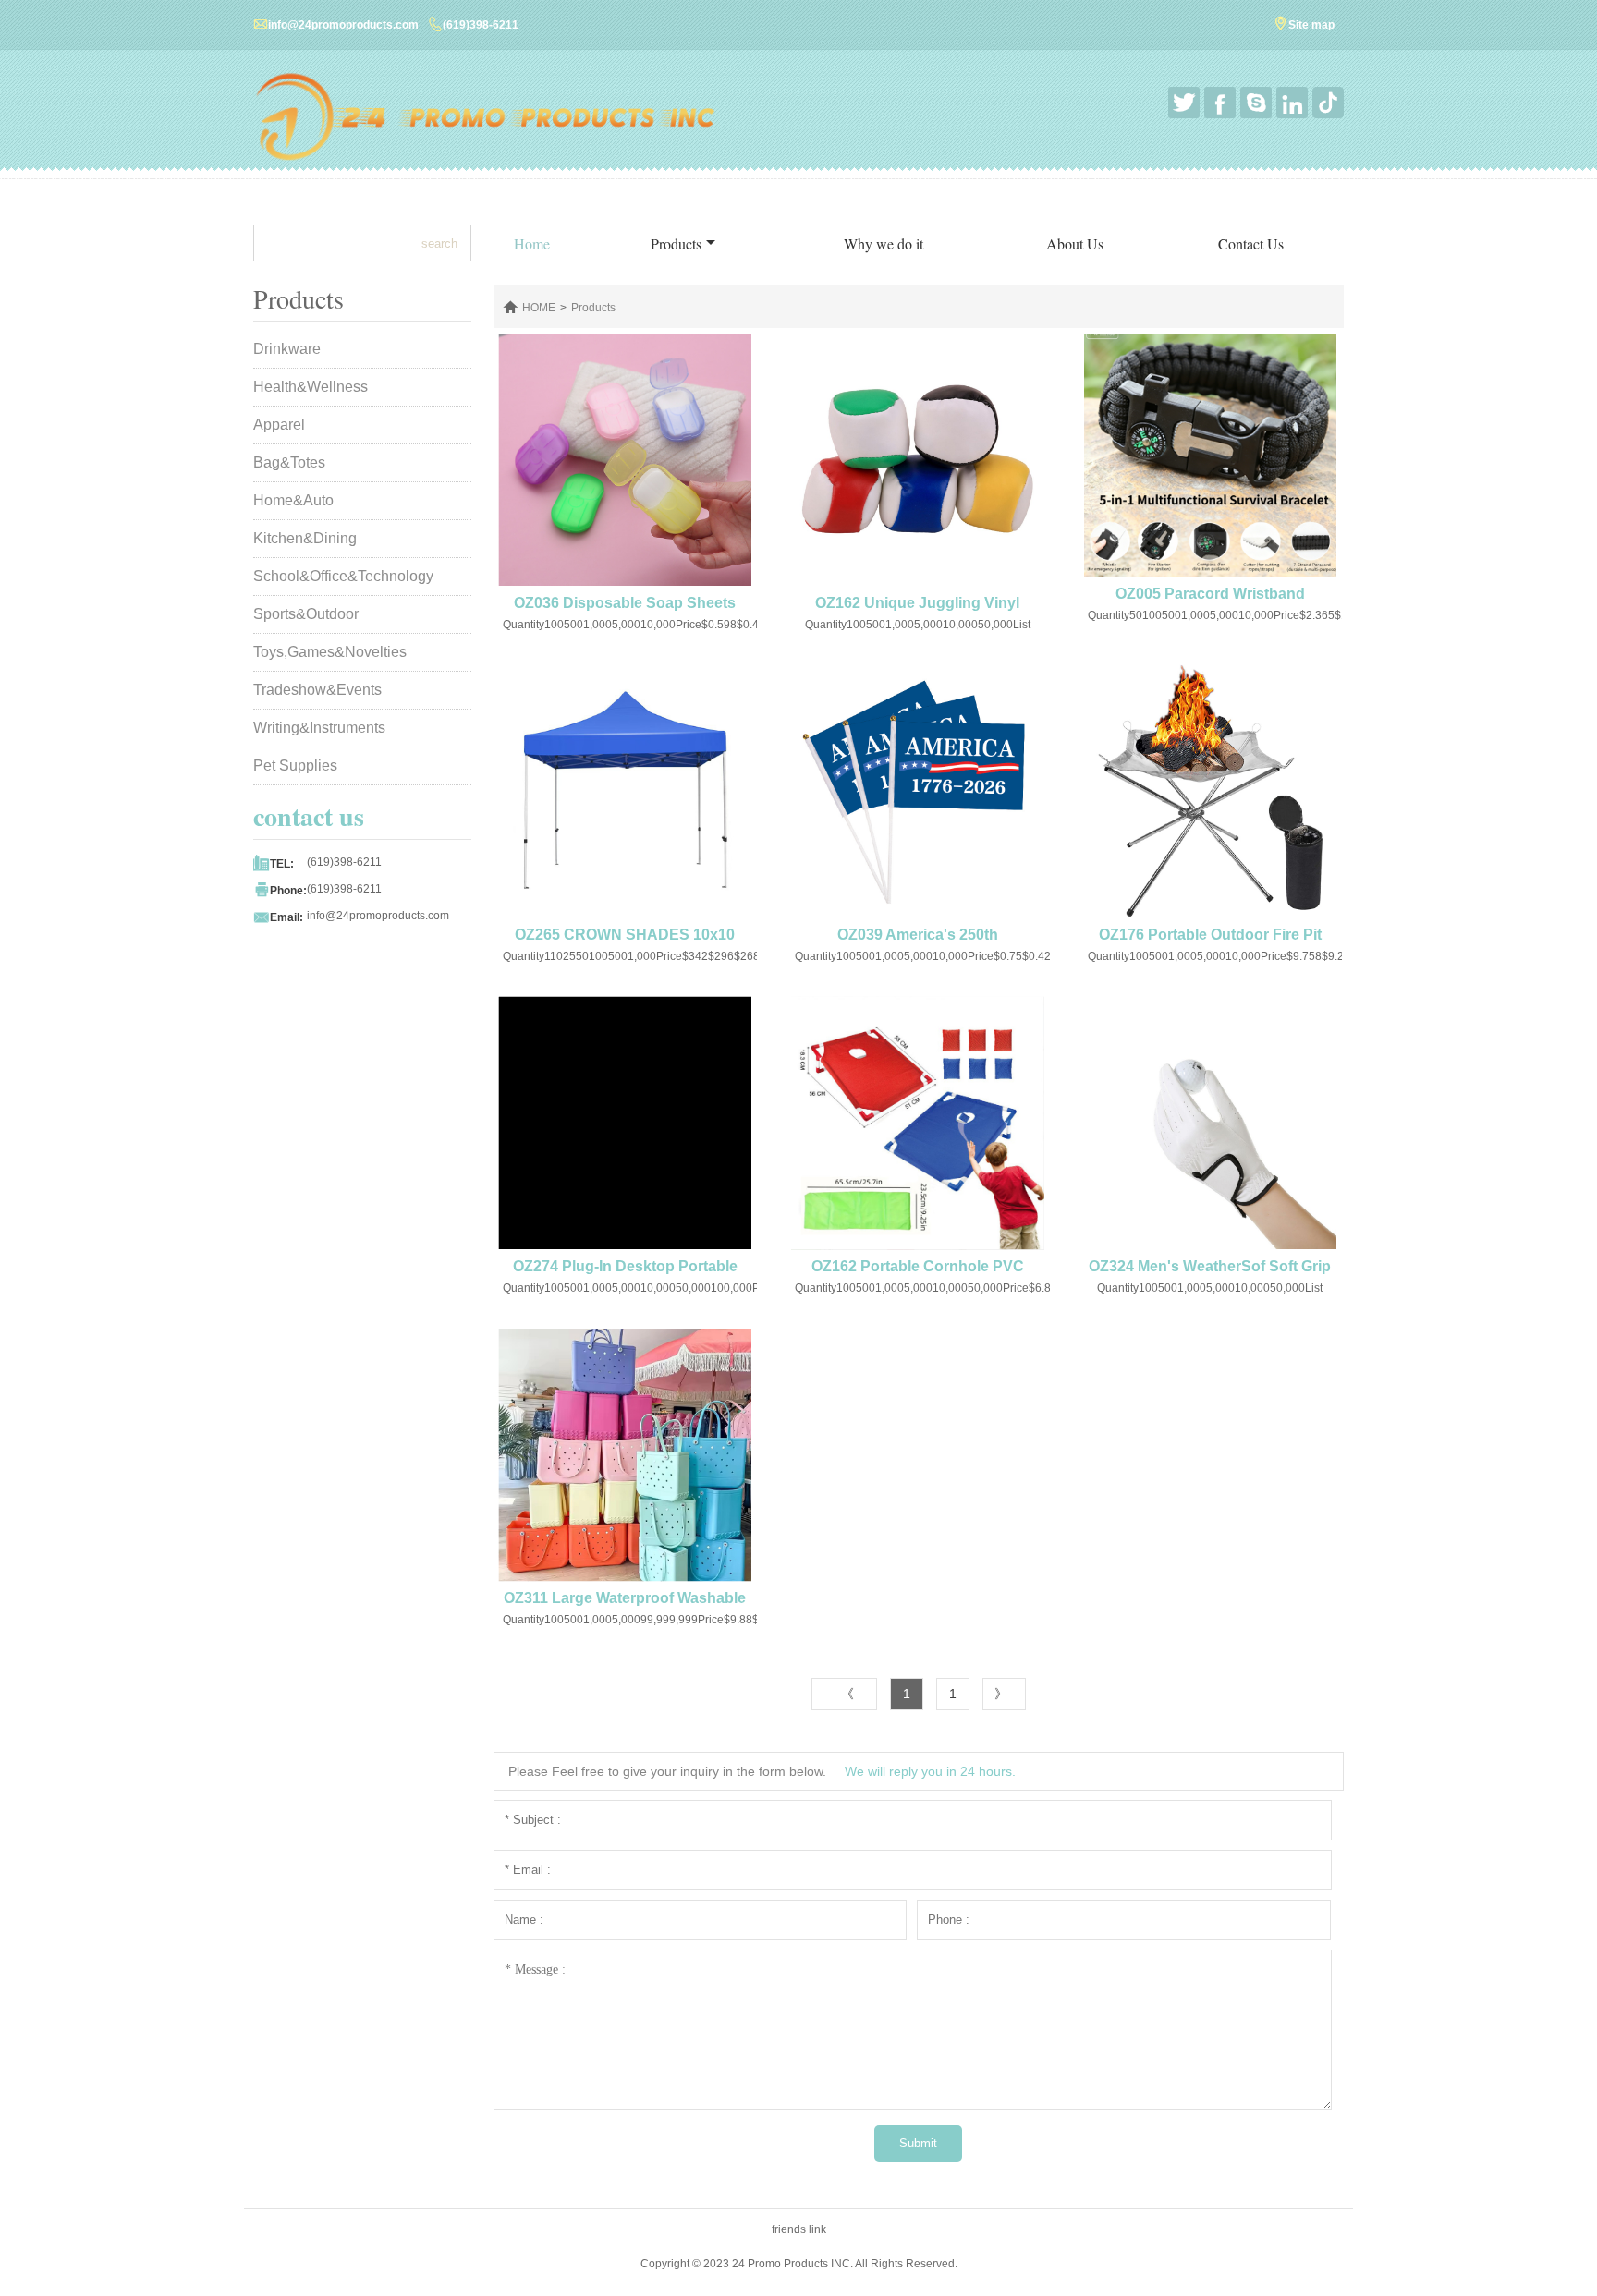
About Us (1075, 243)
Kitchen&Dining (305, 538)
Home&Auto (293, 500)
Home (532, 243)
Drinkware (287, 349)
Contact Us (1251, 243)
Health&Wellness (311, 387)
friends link (799, 2229)
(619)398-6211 (481, 25)
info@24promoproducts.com (343, 25)
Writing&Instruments (319, 728)
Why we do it (884, 243)
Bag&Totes (289, 462)
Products (676, 243)
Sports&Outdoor (306, 614)
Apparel (279, 425)
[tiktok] (1328, 103)
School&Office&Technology (343, 576)
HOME (539, 308)
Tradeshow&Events (317, 690)
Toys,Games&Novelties (330, 652)
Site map (1311, 25)
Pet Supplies (295, 765)
